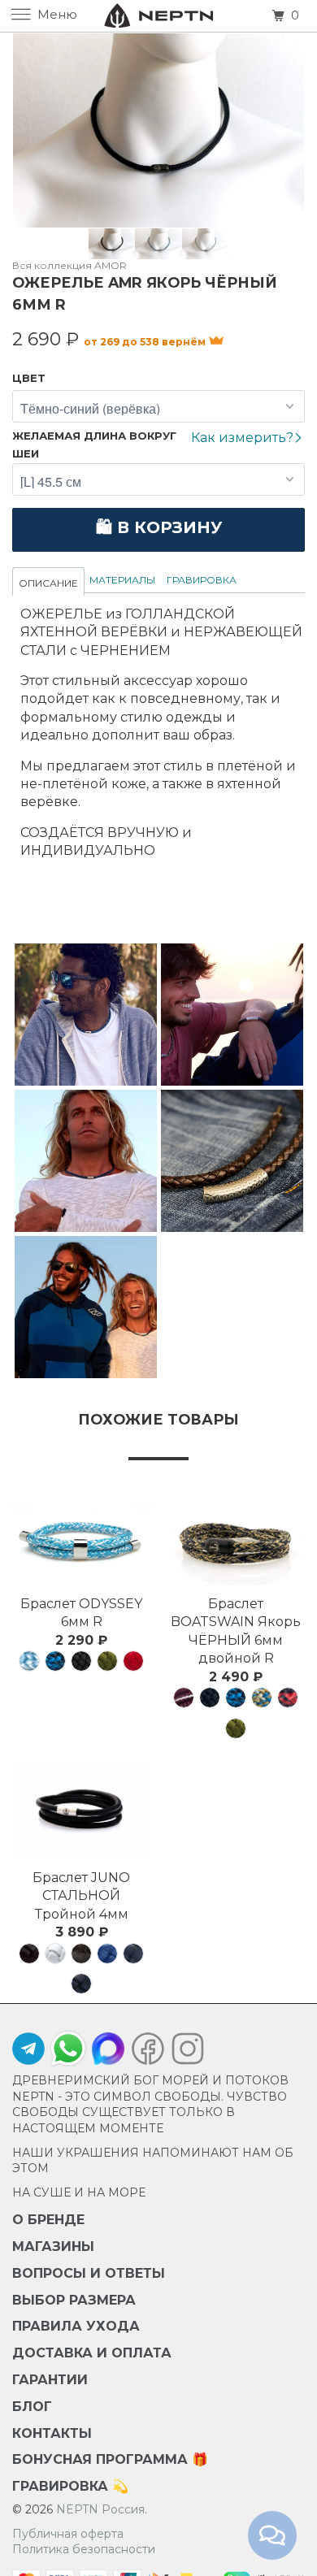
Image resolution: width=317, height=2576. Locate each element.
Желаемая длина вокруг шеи (94, 445)
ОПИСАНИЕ (48, 583)
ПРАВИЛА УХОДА (76, 2326)
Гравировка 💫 (70, 2486)
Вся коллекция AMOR (69, 265)
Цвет (29, 378)
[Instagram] (184, 2053)
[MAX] (108, 2053)
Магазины (53, 2246)
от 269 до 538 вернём (146, 342)
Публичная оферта (68, 2534)
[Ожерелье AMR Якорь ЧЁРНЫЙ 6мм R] (158, 130)
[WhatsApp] (68, 2049)
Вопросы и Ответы (89, 2273)
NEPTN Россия (100, 2509)
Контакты (52, 2433)
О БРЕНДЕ (48, 2220)
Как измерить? (244, 438)
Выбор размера (74, 2300)
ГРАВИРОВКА (202, 580)
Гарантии (50, 2380)
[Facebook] (148, 2053)
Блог (32, 2407)
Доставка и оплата (92, 2353)
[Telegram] (28, 2053)
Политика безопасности (84, 2549)
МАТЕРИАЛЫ (122, 580)
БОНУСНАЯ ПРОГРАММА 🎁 (110, 2459)
